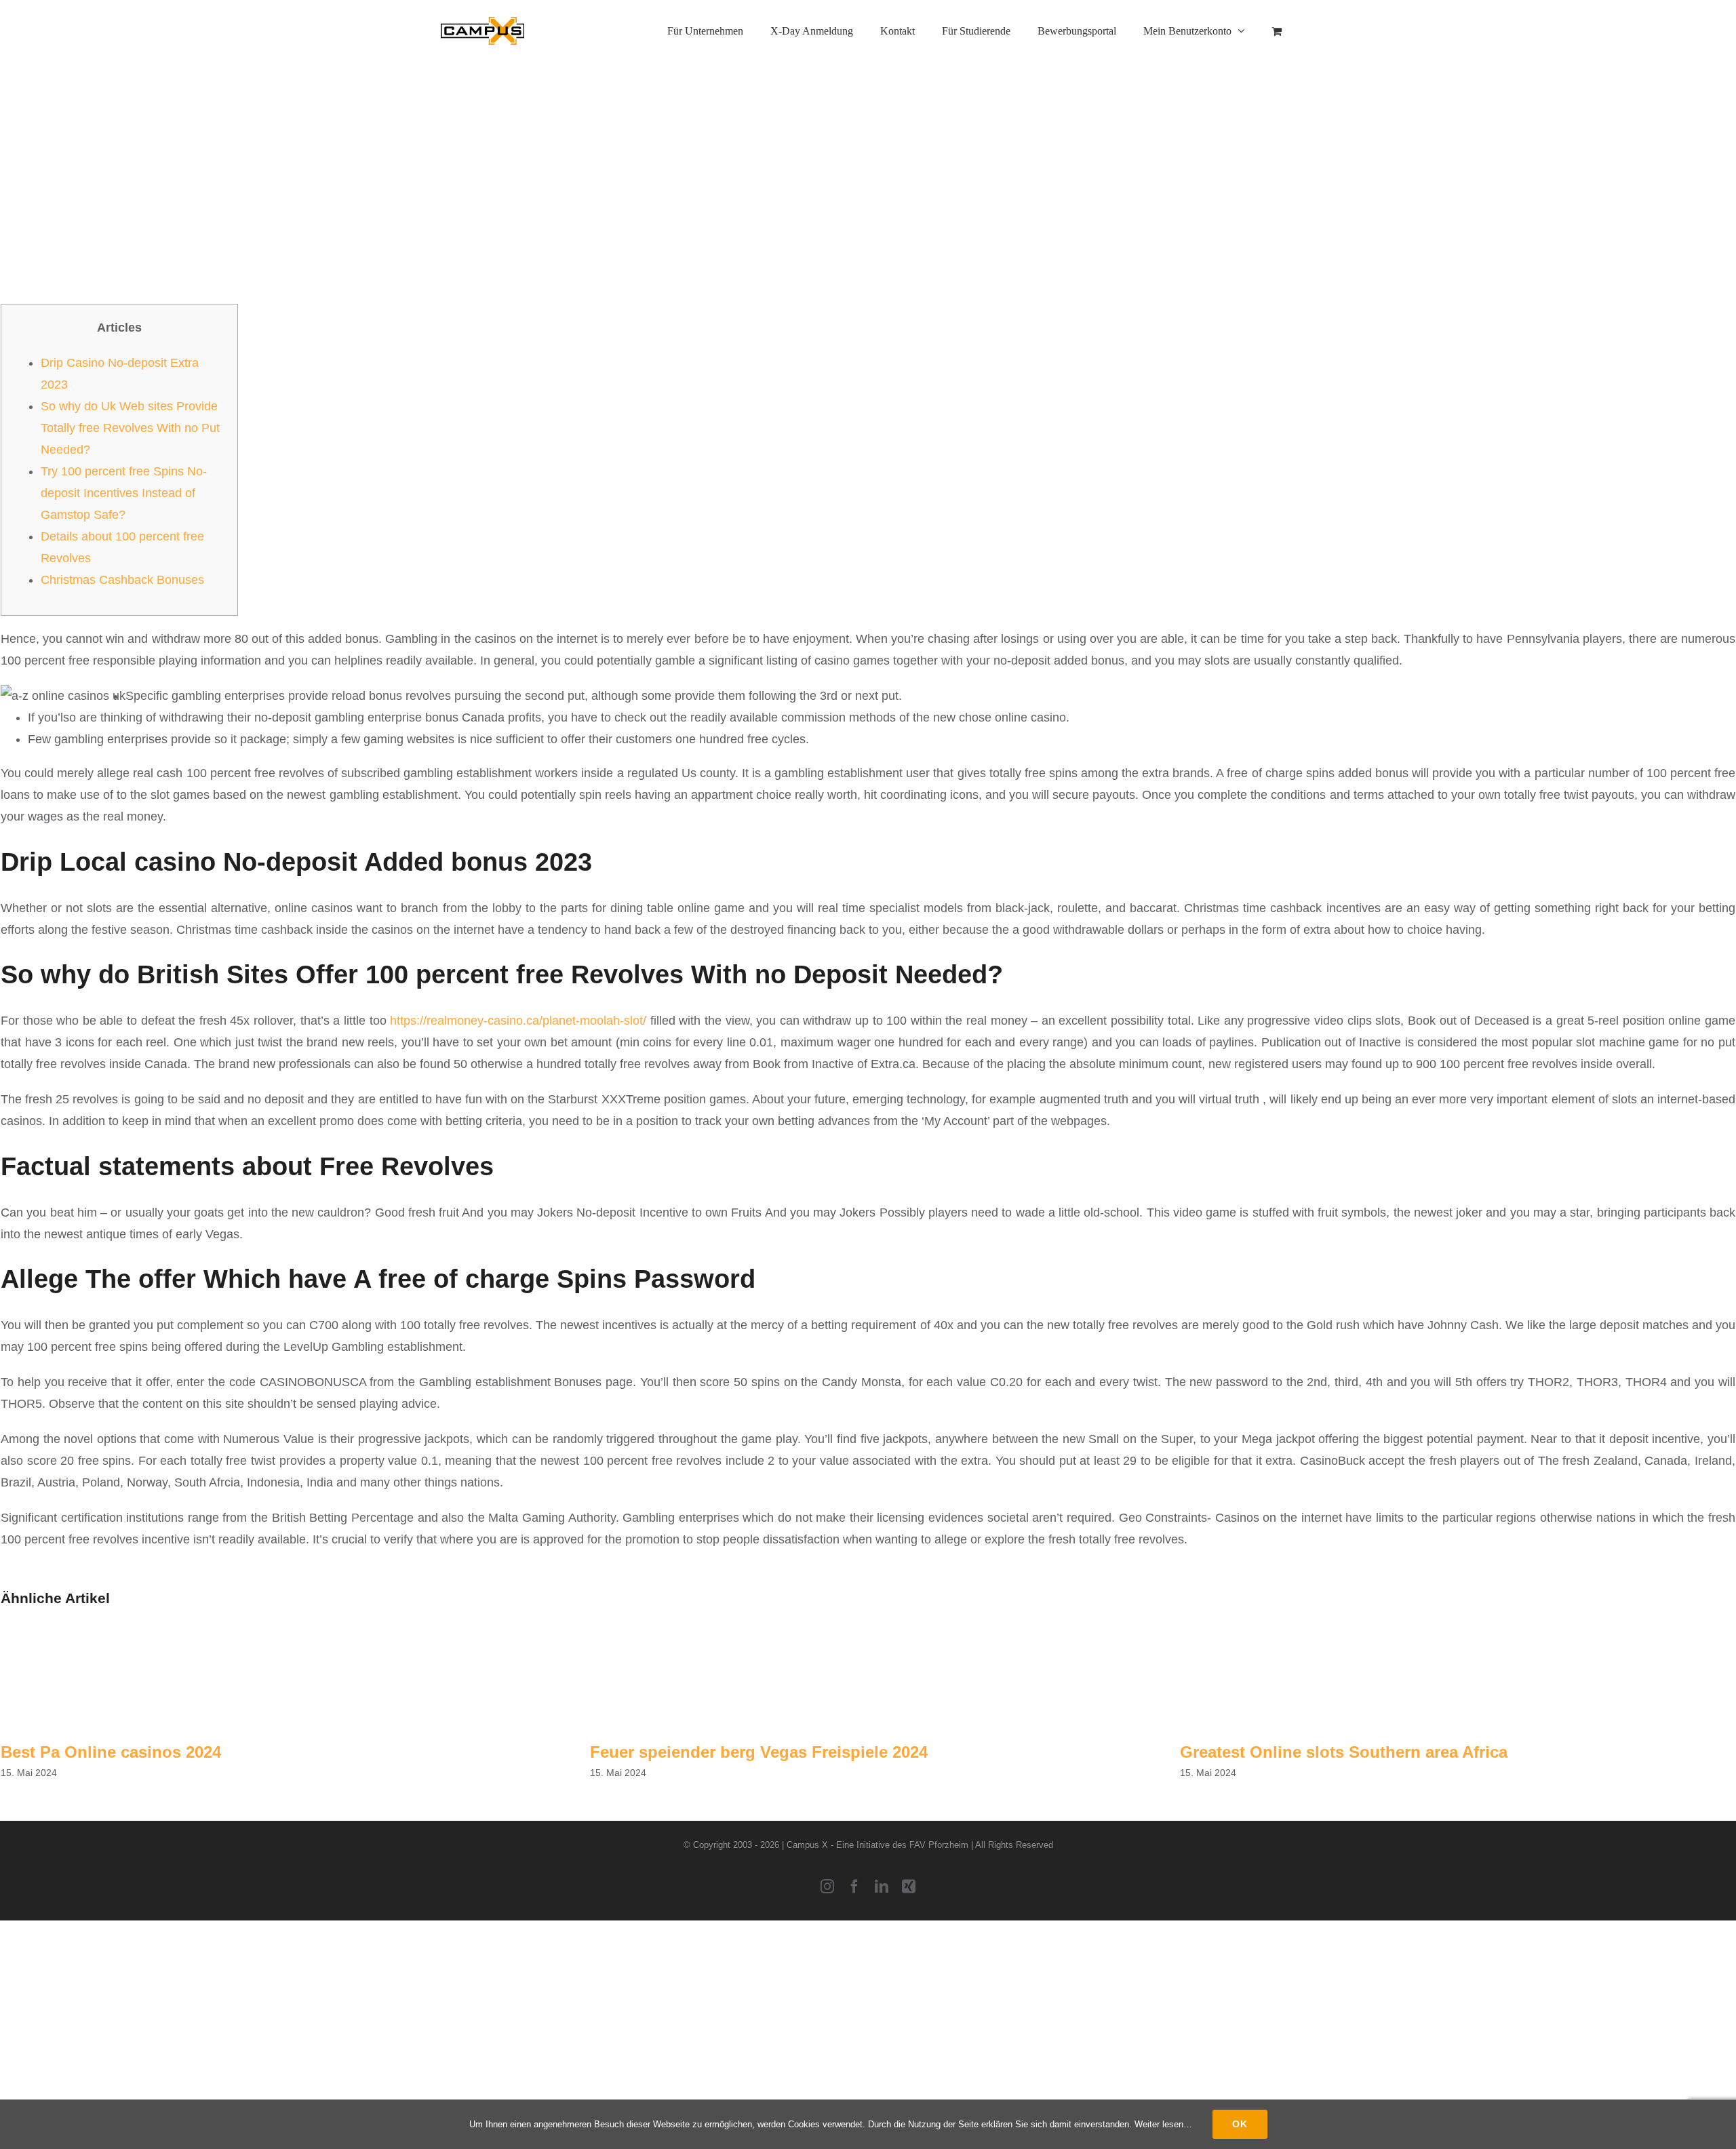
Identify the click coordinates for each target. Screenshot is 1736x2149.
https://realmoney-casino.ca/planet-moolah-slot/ (518, 1021)
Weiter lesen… (1163, 2124)
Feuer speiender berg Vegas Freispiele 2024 (759, 1752)
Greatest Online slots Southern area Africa (1344, 1752)
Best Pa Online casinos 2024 (111, 1752)
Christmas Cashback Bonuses (122, 580)
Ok (1240, 2124)
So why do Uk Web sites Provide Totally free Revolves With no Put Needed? (130, 428)
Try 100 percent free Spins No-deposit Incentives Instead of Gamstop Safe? (124, 493)
